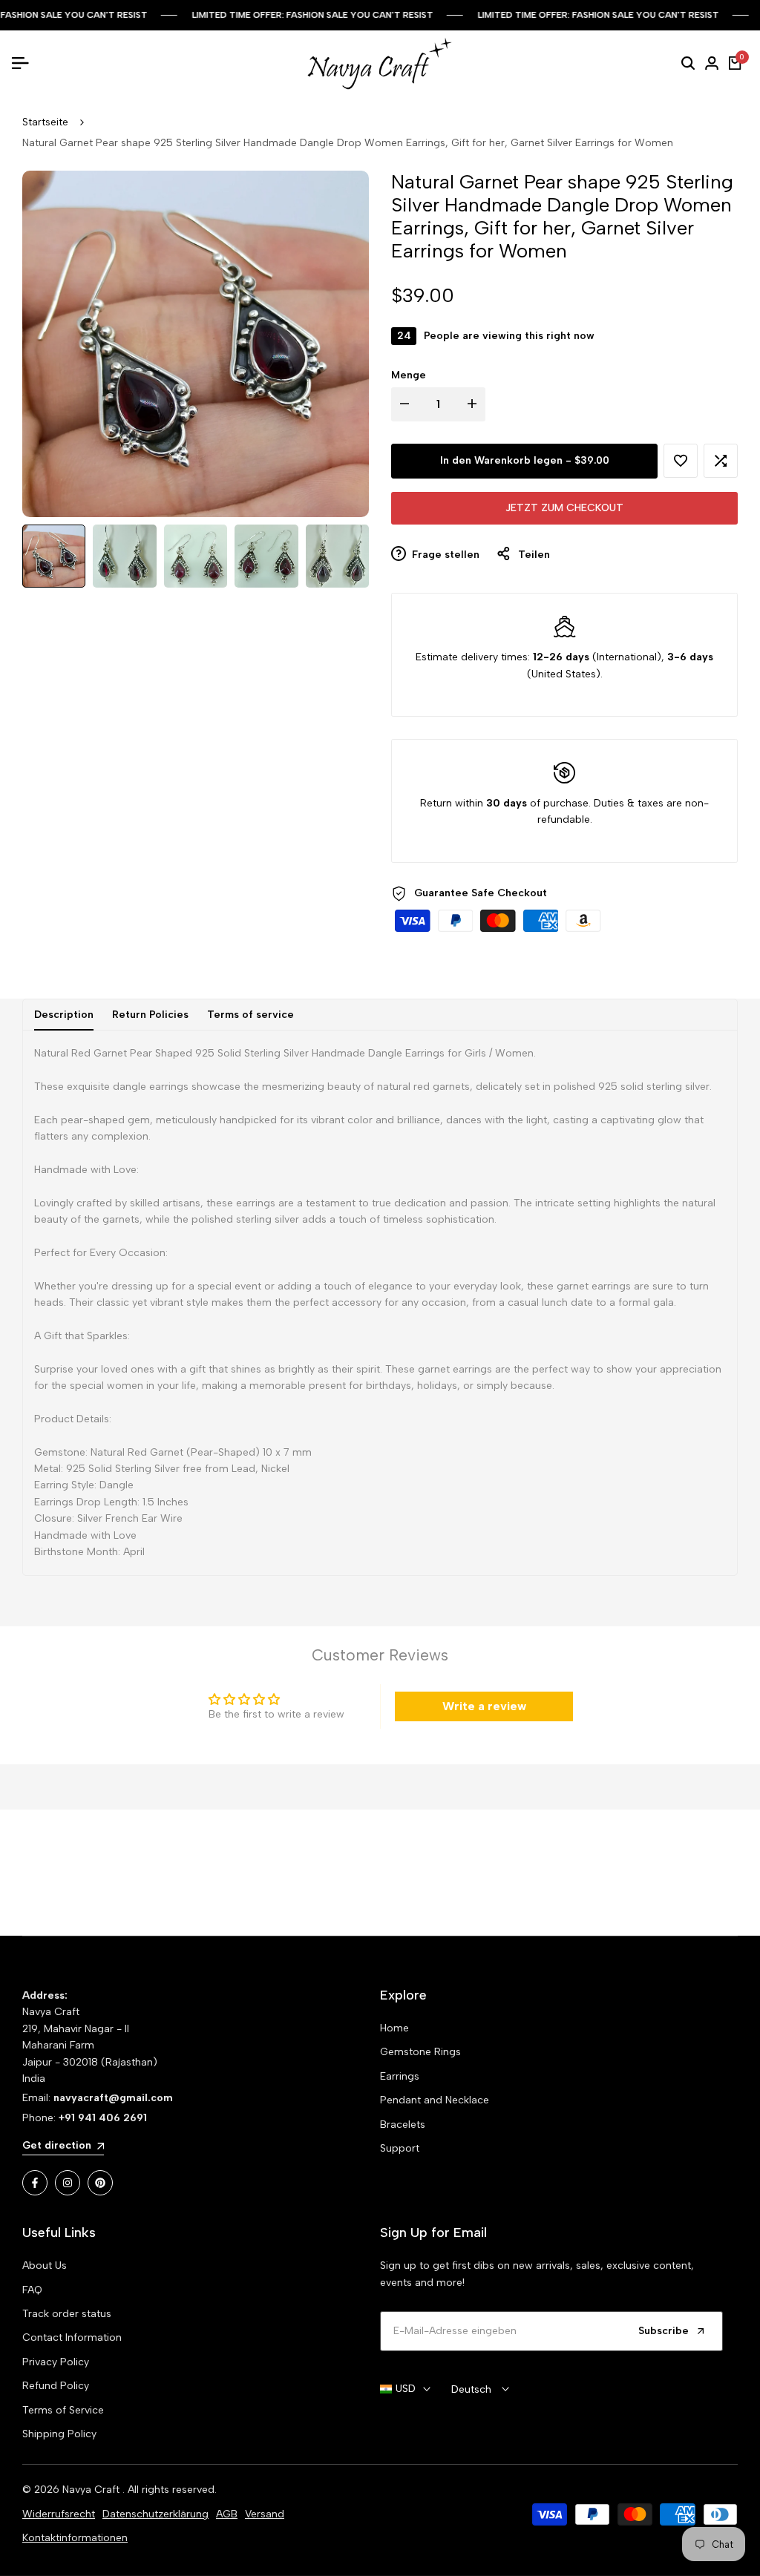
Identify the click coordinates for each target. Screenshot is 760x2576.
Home (394, 2028)
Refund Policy (56, 2386)
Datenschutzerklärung (155, 2514)
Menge (409, 375)
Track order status (67, 2314)
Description (64, 1015)
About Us (45, 2265)
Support (400, 2148)
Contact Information (72, 2337)
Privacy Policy (56, 2362)
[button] (681, 461)
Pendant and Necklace (435, 2100)
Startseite (45, 122)
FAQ (32, 2290)
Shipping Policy (59, 2434)
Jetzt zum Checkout (564, 508)
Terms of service (250, 1015)
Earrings (400, 2076)
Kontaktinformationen (75, 2538)
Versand (265, 2514)
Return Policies (150, 1015)
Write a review (484, 1706)
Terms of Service (63, 2410)
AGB (227, 2514)
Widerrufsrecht (59, 2514)
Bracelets (403, 2125)
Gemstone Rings (420, 2052)
